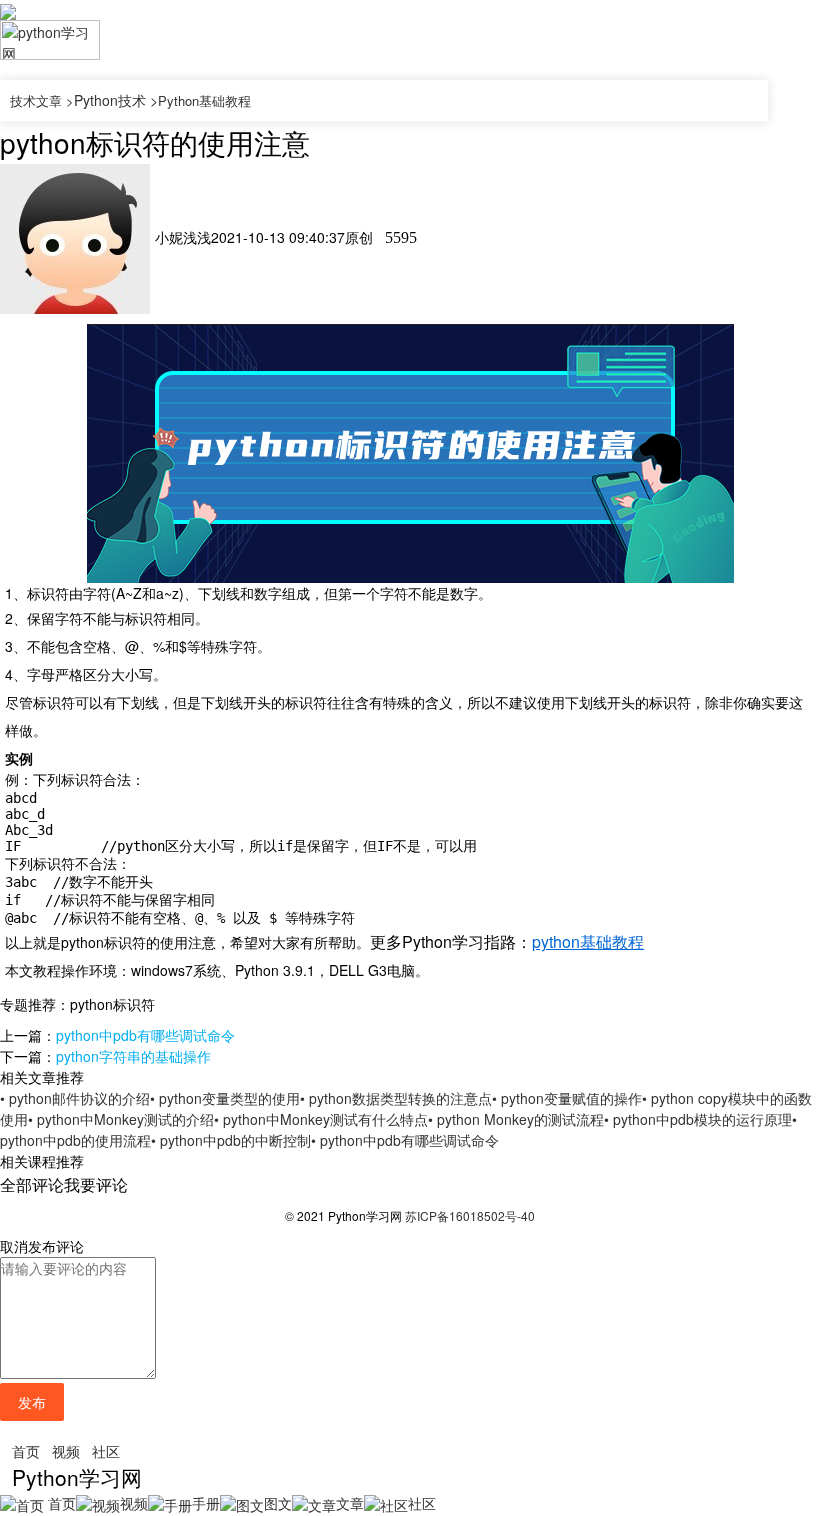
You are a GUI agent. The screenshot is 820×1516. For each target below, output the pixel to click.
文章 (350, 1503)
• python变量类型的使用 (225, 1098)
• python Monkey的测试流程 (516, 1119)
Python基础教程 (204, 100)
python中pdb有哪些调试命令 (145, 1035)
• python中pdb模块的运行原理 (698, 1119)
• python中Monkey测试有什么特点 (321, 1119)
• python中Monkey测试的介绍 (121, 1119)
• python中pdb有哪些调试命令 (405, 1140)
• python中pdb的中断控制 (231, 1140)
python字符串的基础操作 (133, 1056)
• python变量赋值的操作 (567, 1098)
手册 (206, 1503)
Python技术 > (116, 100)
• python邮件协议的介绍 (75, 1098)
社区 (106, 1451)
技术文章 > (42, 100)
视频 (66, 1451)
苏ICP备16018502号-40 (470, 1215)
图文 (278, 1503)
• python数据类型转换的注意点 (396, 1098)
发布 (32, 1402)
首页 (26, 1451)
